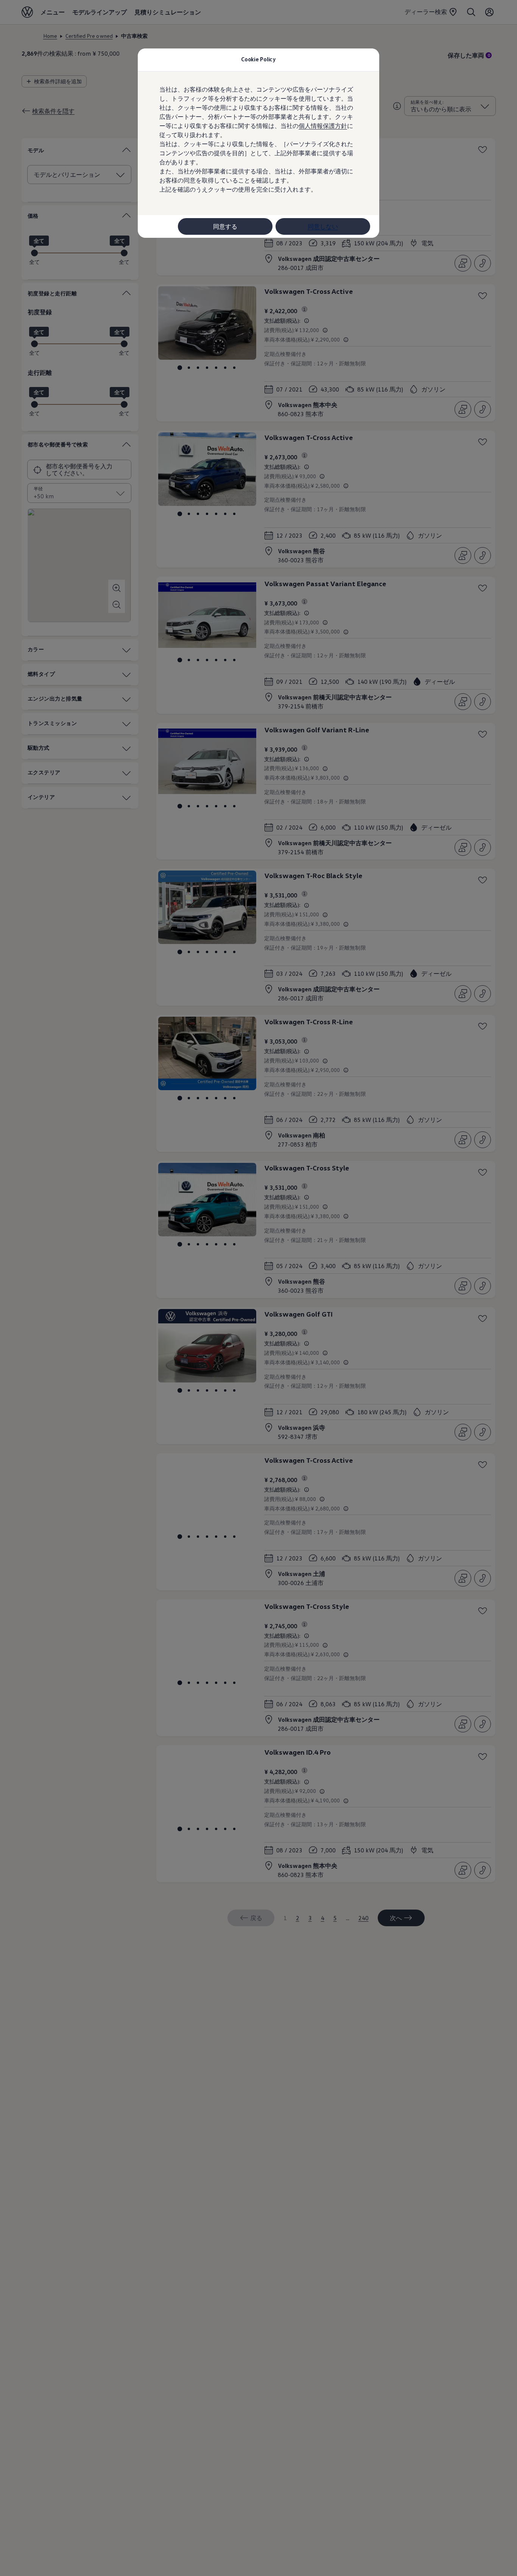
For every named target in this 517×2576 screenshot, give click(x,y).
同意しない (323, 226)
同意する (225, 226)
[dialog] (258, 1288)
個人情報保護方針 (323, 126)
